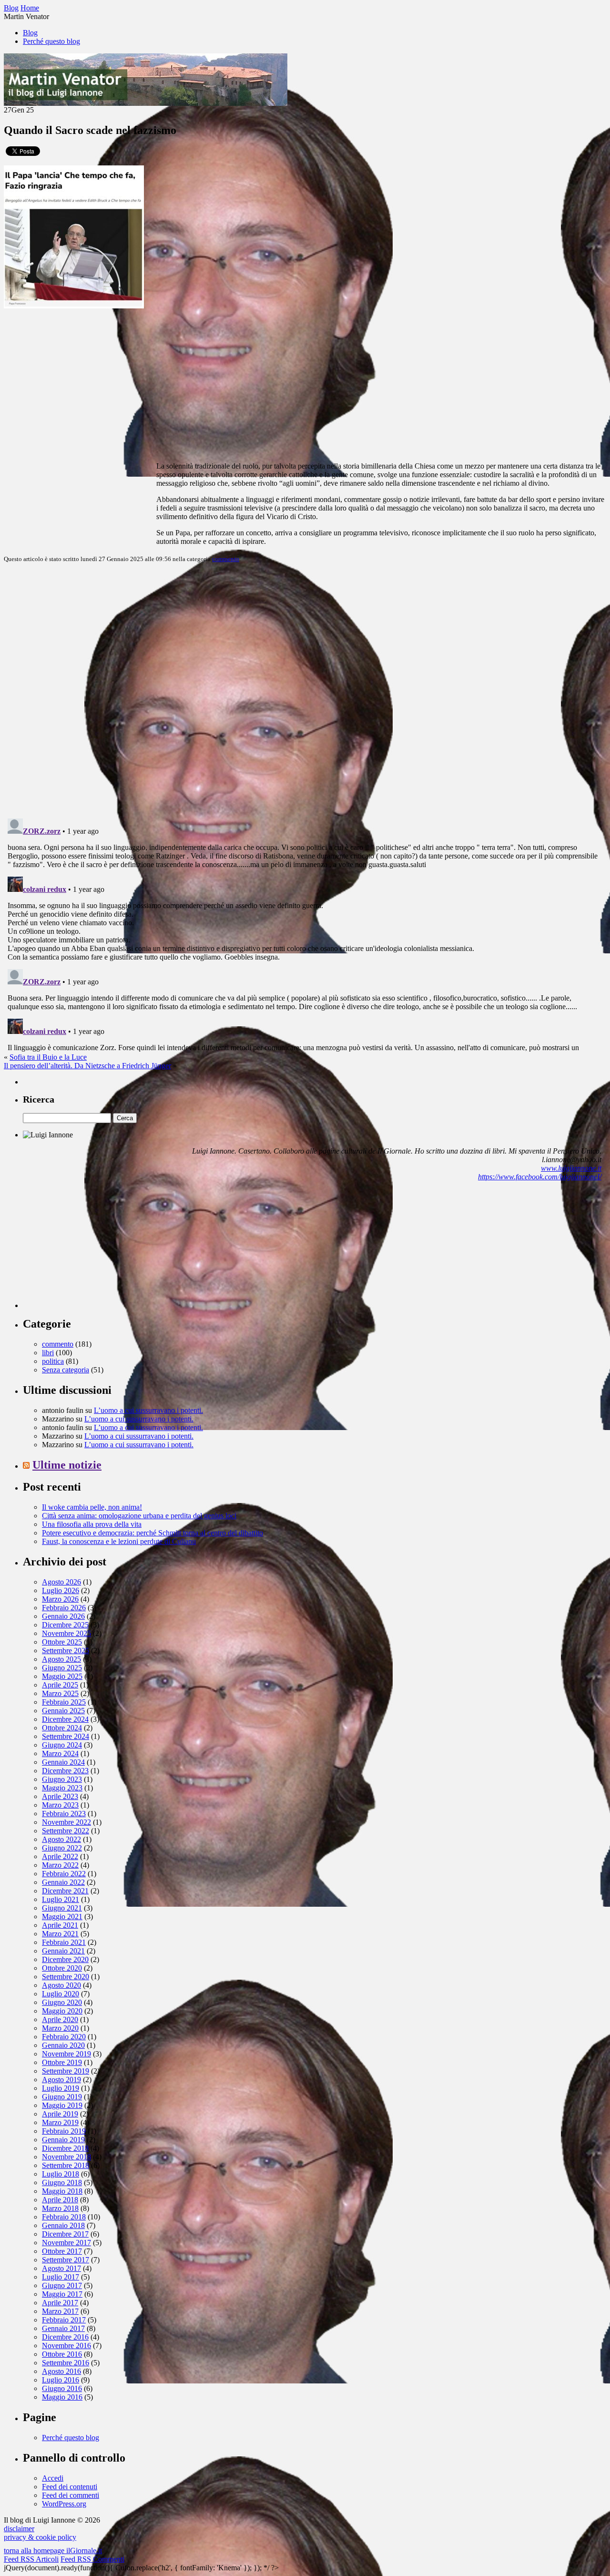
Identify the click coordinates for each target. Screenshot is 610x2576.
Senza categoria (66, 1370)
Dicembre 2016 (65, 2337)
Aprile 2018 (60, 2200)
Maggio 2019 (62, 2105)
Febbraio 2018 (64, 2217)
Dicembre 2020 (65, 1959)
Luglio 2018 (61, 2174)
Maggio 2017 (62, 2294)
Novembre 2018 (66, 2157)
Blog (30, 33)
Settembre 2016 (66, 2363)
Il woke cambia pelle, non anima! (92, 1507)
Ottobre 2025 (62, 1642)
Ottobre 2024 (62, 1728)
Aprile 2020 (60, 2019)
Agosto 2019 (61, 2080)
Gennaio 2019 (63, 2140)
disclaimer (19, 2529)
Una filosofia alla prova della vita (92, 1524)
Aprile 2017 (60, 2303)
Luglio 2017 (61, 2277)
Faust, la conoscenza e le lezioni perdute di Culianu (119, 1541)
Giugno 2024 (62, 1745)
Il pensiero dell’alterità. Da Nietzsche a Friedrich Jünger (87, 1066)
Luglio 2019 (61, 2088)
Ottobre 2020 (62, 1968)
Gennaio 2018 (63, 2225)
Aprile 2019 (60, 2114)
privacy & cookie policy (40, 2537)
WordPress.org (64, 2504)
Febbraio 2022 (64, 1874)
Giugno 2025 (62, 1668)
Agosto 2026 (61, 1582)
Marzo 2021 (60, 1934)
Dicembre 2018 (65, 2148)
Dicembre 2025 (65, 1625)
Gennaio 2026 (63, 1616)
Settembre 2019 (66, 2071)
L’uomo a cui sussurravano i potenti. (148, 1410)
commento (226, 559)
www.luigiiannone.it (571, 1168)
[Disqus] (305, 690)
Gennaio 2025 (63, 1711)
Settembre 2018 (66, 2165)
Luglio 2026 (61, 1590)
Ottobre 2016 (62, 2354)
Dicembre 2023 (65, 1771)
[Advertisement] (94, 1248)
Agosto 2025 (61, 1659)
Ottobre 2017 (62, 2251)
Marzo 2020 (60, 2028)
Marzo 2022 (60, 1865)
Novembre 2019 (66, 2054)
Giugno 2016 (62, 2388)
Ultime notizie (67, 1465)
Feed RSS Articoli (31, 2559)
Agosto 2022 (61, 1839)
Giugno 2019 (62, 2097)
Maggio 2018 (62, 2191)
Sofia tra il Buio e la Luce (48, 1057)
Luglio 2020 (61, 1994)
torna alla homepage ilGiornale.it (53, 2550)
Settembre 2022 (66, 1831)
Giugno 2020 (62, 2002)
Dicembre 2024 (65, 1719)
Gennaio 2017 (63, 2328)
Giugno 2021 (62, 1908)
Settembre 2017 (66, 2260)
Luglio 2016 (61, 2380)
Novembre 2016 (66, 2346)
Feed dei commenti (71, 2495)
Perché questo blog (51, 41)
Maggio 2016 (62, 2397)
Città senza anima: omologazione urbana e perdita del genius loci (139, 1516)
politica (53, 1361)
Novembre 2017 (66, 2243)
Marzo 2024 (60, 1753)
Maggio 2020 (62, 2011)
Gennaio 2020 (63, 2045)
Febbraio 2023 (64, 1814)
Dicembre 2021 (65, 1891)
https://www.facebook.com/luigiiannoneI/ (540, 1177)
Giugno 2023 (62, 1779)
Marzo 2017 (60, 2311)
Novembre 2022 (66, 1822)
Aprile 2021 (60, 1925)
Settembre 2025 (66, 1651)
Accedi (53, 2478)
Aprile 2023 (60, 1796)
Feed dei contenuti (70, 2487)
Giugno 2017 (62, 2285)
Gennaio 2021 (63, 1951)
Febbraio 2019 (64, 2131)
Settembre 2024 (66, 1736)
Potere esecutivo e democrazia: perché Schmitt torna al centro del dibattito (152, 1533)
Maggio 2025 (62, 1676)
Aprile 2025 (60, 1685)
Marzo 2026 (60, 1599)
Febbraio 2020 (64, 2037)
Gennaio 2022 (63, 1882)
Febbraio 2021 (64, 1942)
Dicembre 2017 (65, 2234)
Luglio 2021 (61, 1899)
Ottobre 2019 (62, 2062)
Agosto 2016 (61, 2371)
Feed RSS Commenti (92, 2559)
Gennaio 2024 (63, 1762)
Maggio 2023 (62, 1788)
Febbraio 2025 (64, 1702)
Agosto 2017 (61, 2268)
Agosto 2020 (61, 1985)
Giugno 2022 (62, 1848)
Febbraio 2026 (64, 1608)
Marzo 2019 (60, 2122)
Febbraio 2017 (64, 2320)
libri (48, 1353)
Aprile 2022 (60, 1856)
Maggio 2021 (62, 1917)
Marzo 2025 (60, 1693)
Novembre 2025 (66, 1633)
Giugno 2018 (62, 2182)
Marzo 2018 (60, 2208)
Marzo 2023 (60, 1805)
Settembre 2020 (66, 1977)
